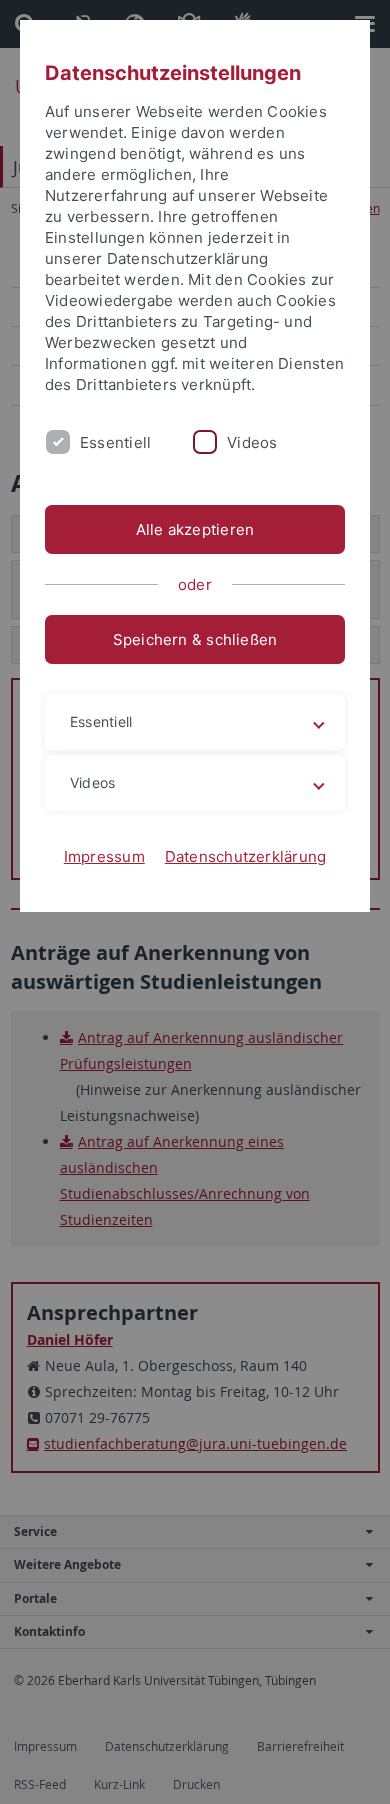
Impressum (104, 856)
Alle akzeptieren (195, 529)
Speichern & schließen (195, 639)
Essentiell (115, 442)
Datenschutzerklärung (246, 856)
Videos (252, 442)
